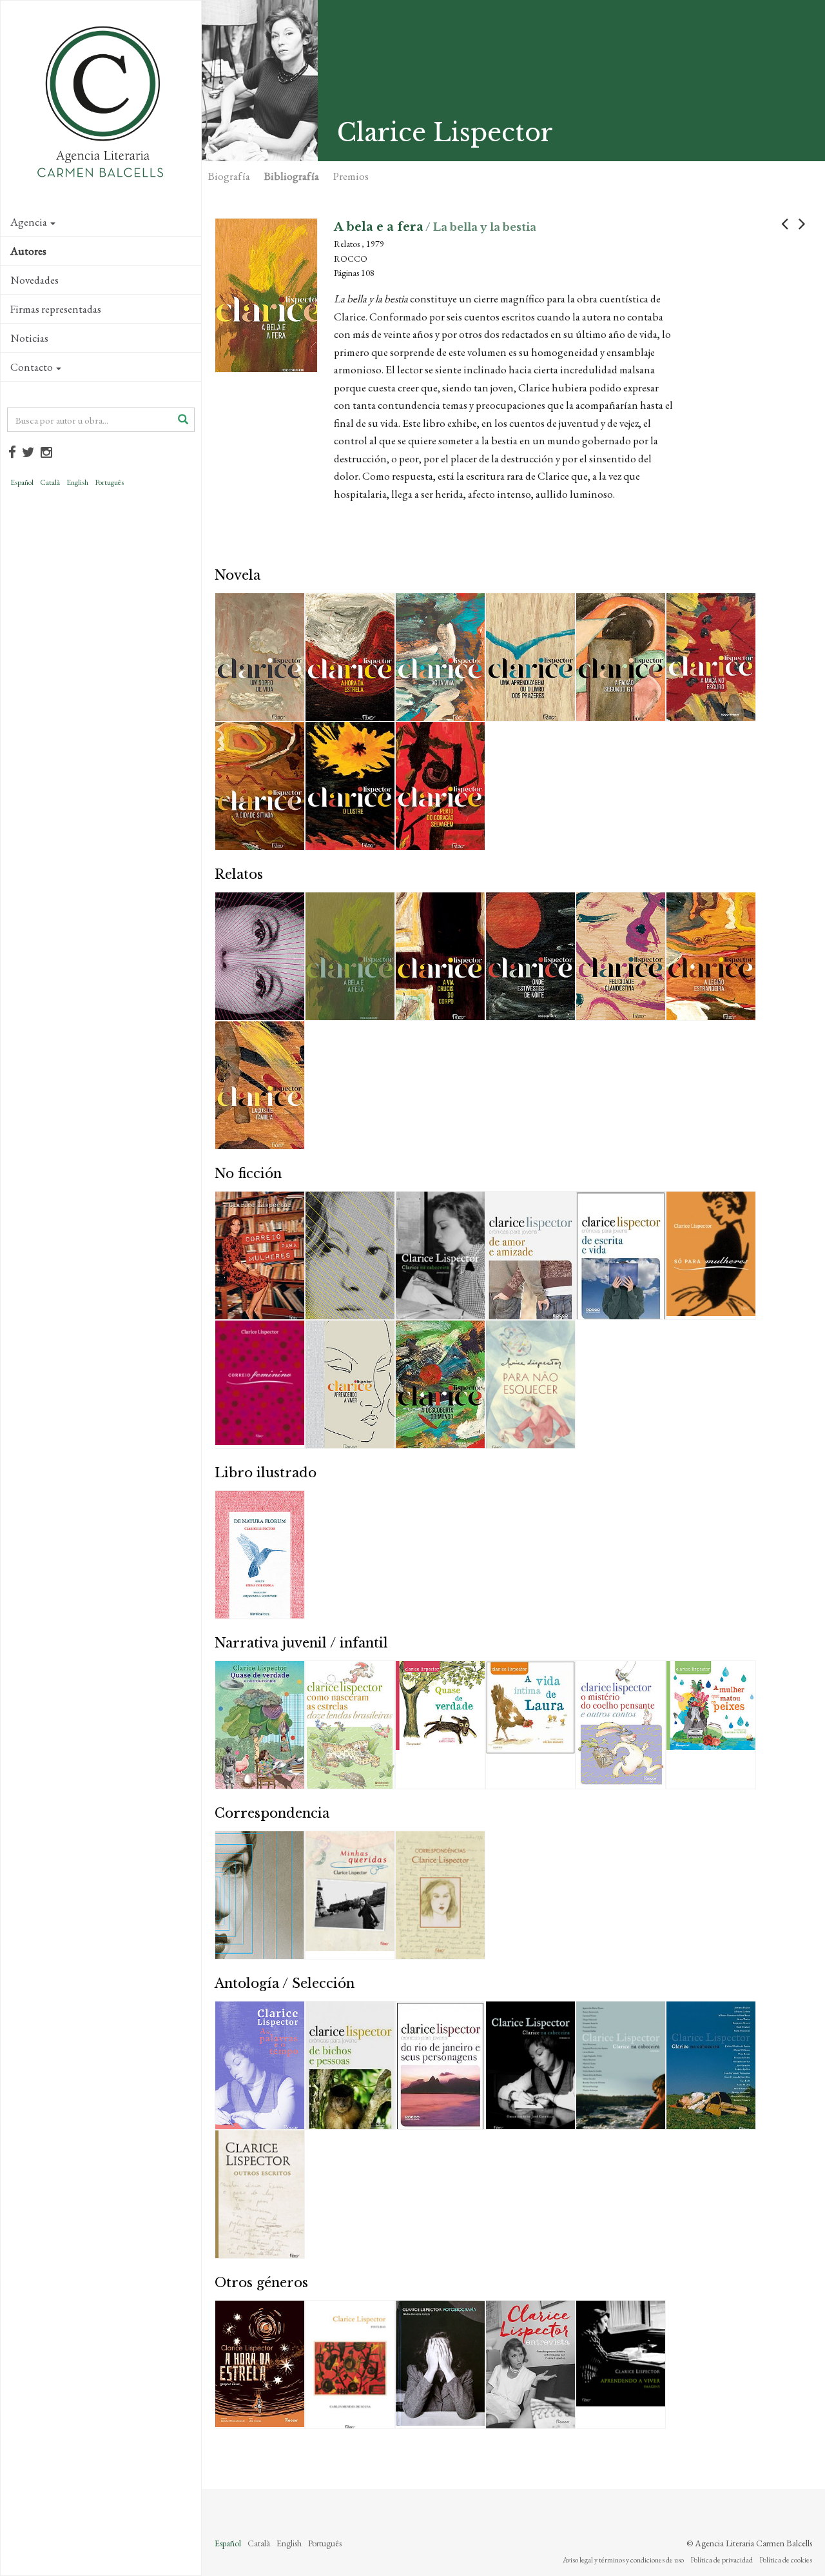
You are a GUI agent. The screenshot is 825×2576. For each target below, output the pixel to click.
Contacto (32, 367)
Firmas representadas (56, 309)
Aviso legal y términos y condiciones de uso (623, 2560)
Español (22, 482)
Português (109, 482)
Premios (351, 176)
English (77, 482)
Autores (28, 251)
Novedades (34, 280)
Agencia (29, 222)
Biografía (229, 176)
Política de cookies (786, 2560)
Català (50, 482)
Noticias (29, 338)
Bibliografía (292, 176)
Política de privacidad (722, 2560)
